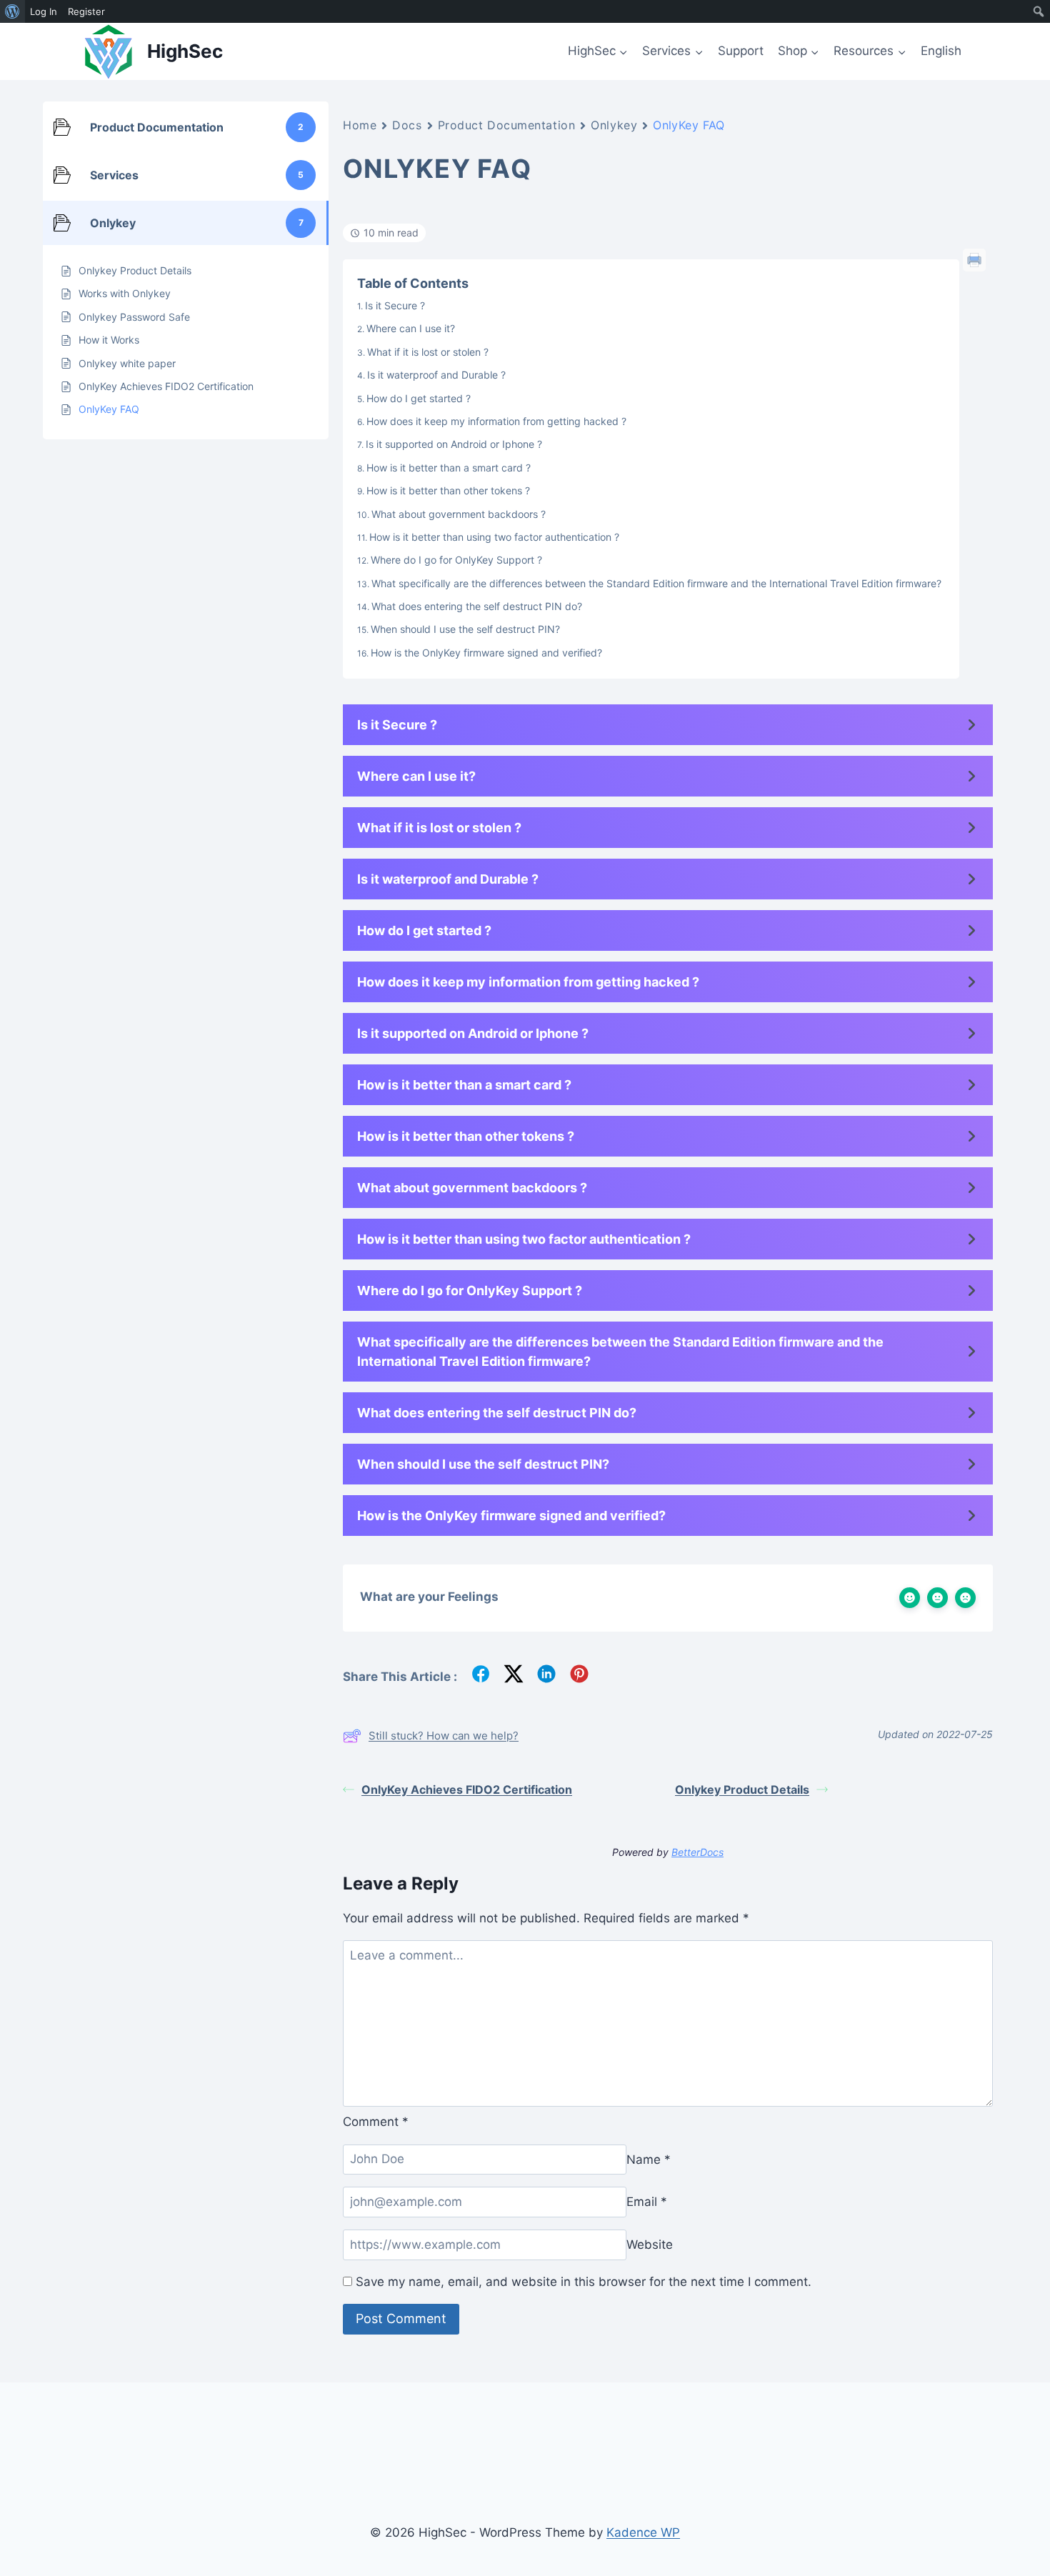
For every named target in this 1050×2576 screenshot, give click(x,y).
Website (650, 2245)
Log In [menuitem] (44, 11)
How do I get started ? (419, 398)
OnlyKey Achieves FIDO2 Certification (467, 1789)
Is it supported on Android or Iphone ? (454, 444)
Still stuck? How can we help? (444, 1736)
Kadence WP (643, 2532)
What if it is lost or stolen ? (428, 352)
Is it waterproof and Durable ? (436, 375)
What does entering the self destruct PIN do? (477, 606)
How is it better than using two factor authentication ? (494, 537)
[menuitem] (12, 11)
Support (741, 51)
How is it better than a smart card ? (449, 468)
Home (360, 125)
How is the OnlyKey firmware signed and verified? (486, 653)
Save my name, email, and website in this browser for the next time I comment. (584, 2282)
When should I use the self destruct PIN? (465, 629)
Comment (376, 2122)
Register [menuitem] (86, 11)
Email (647, 2202)
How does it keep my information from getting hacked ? (496, 421)
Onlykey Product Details (742, 1789)
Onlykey (614, 125)
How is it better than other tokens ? (448, 490)
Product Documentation (507, 125)
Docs (407, 125)
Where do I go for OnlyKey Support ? (456, 560)
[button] (668, 725)
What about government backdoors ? (459, 514)
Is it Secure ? (395, 305)
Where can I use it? (411, 328)
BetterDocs (697, 1852)
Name (649, 2159)
